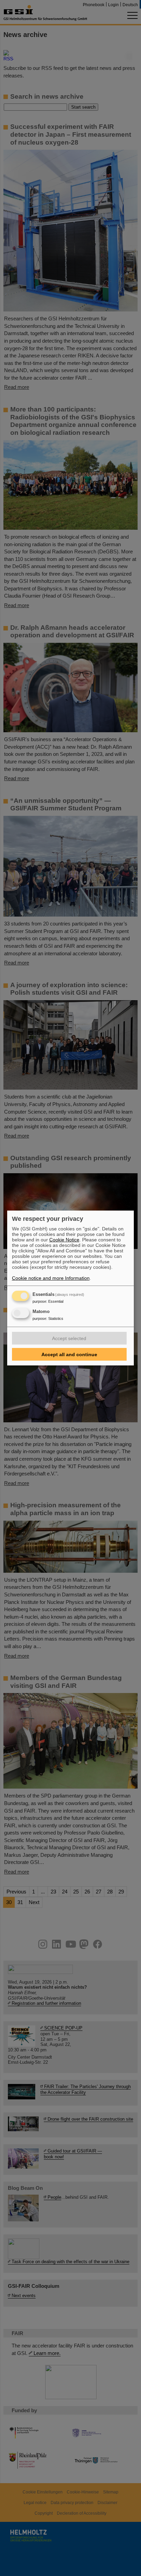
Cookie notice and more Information (51, 1278)
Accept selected (69, 1338)
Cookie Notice (64, 1240)
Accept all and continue (69, 1354)
